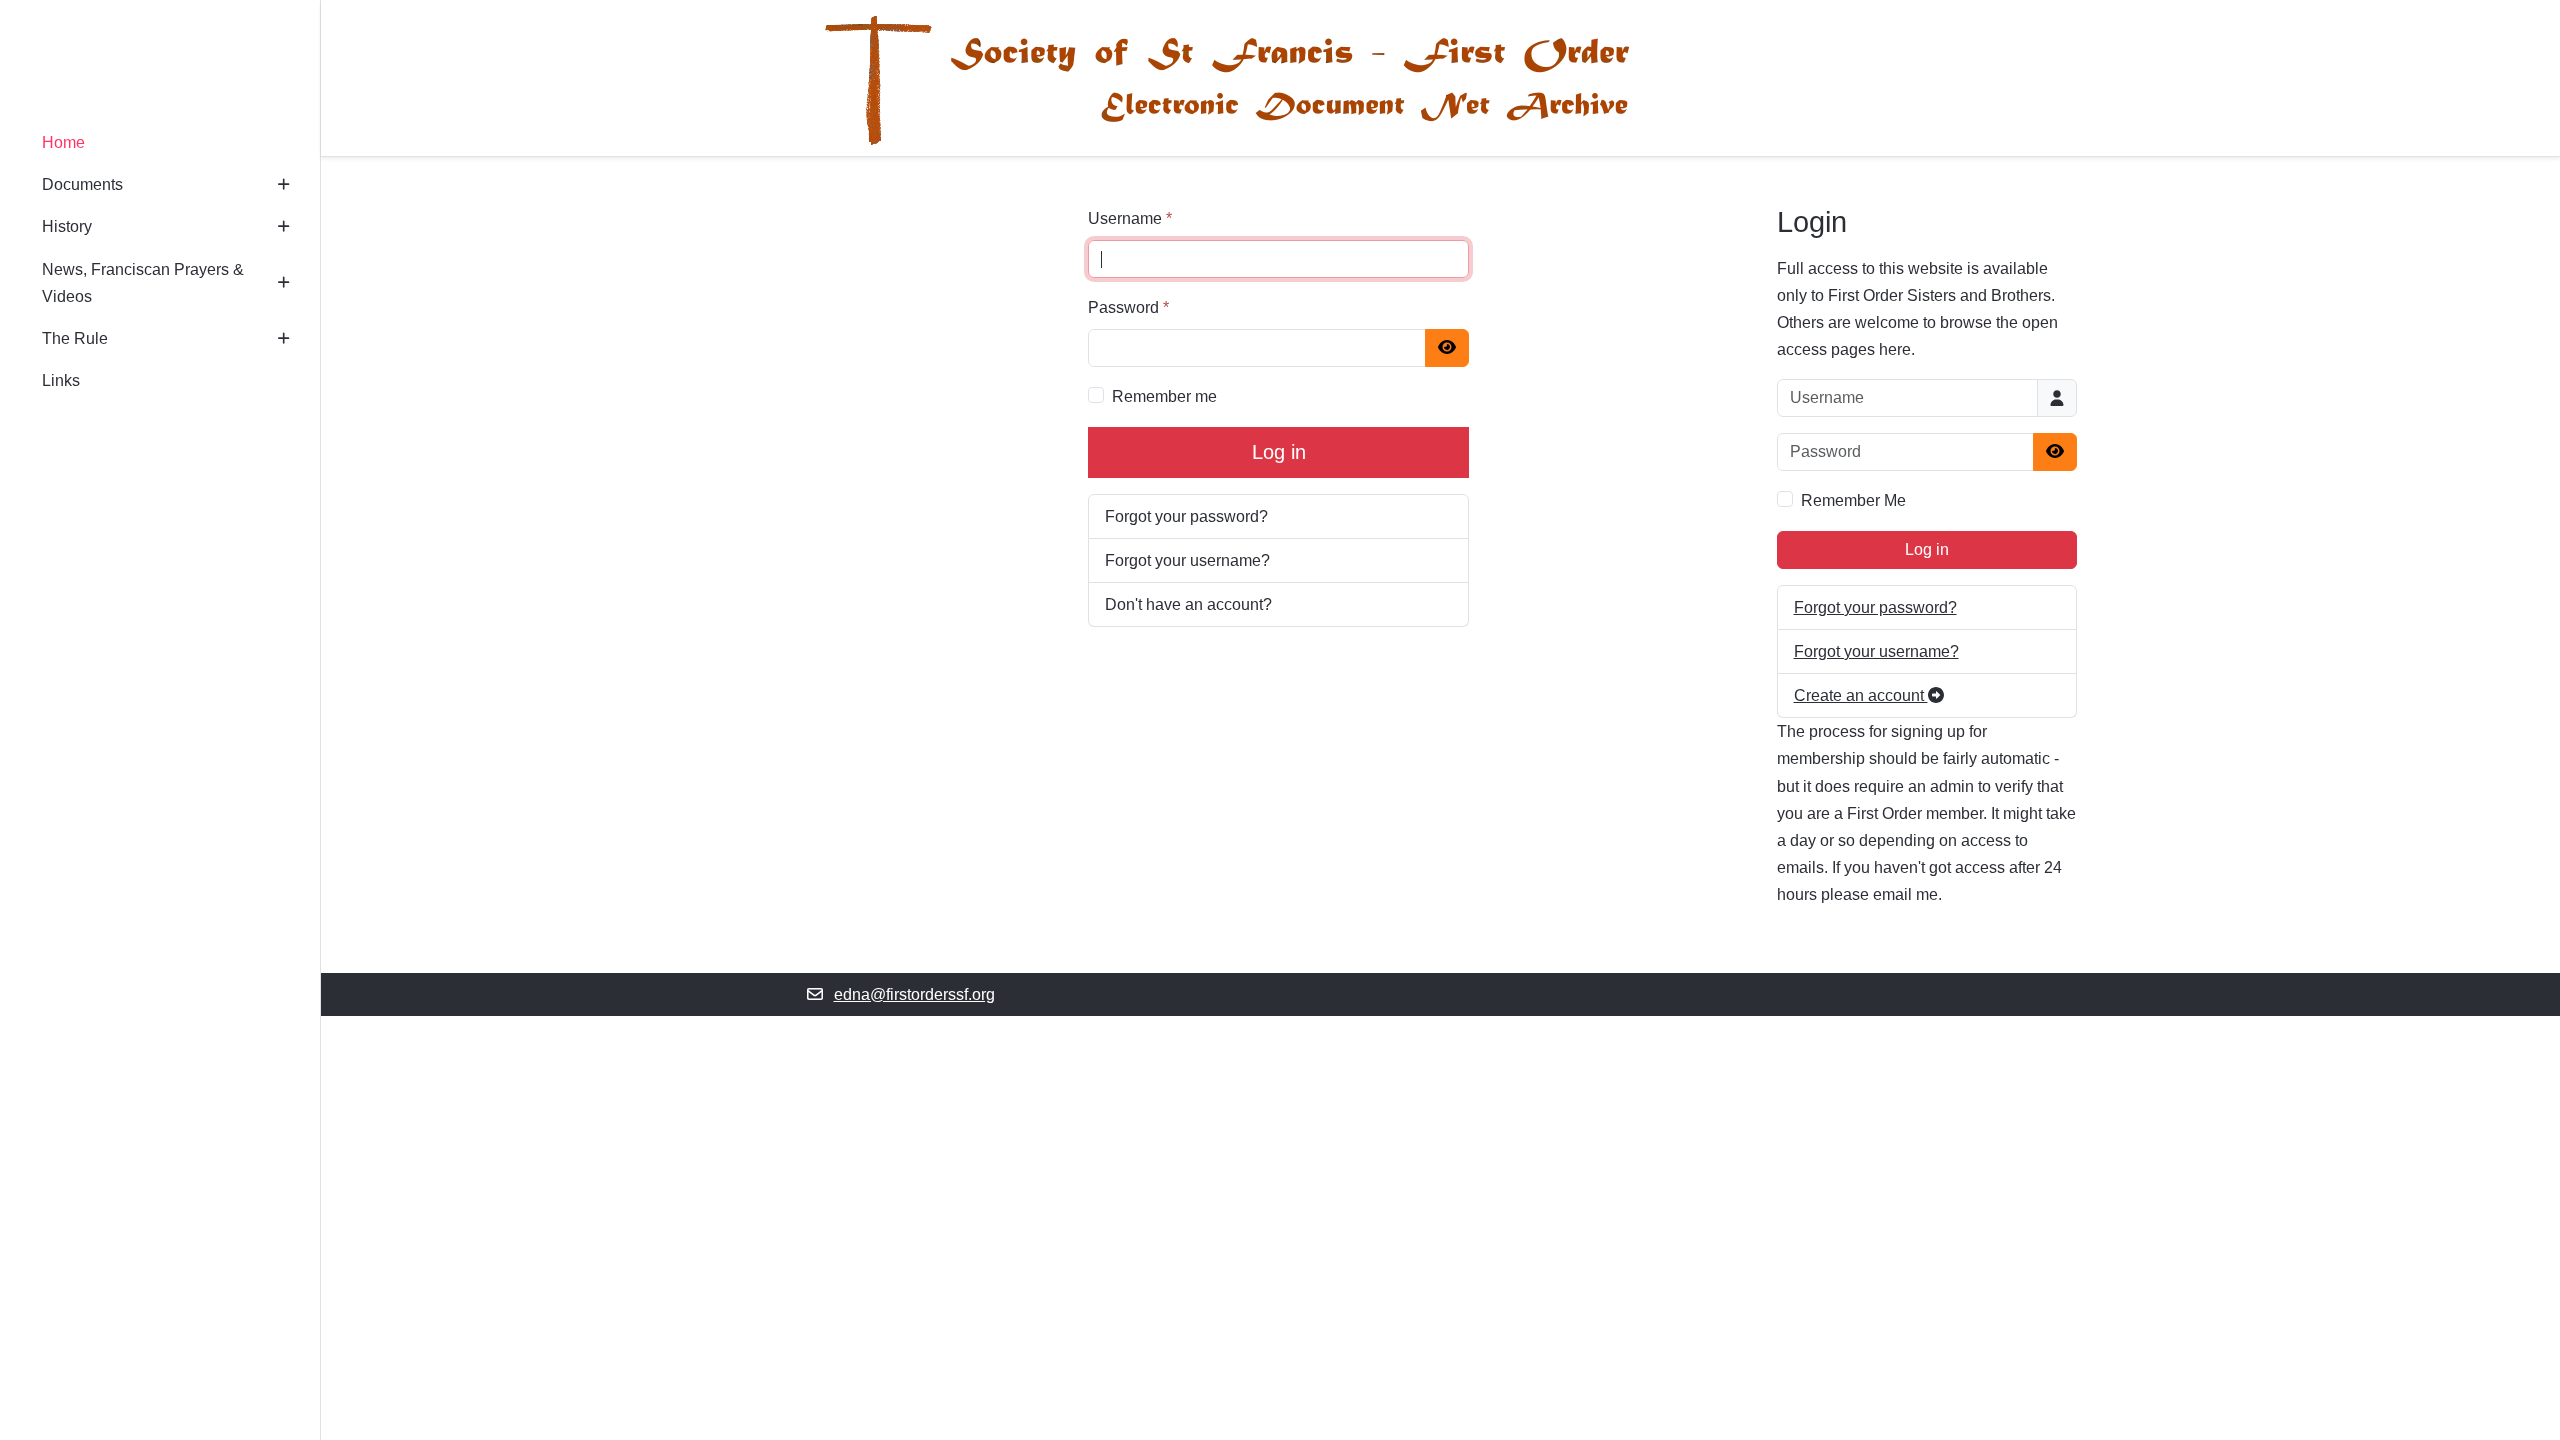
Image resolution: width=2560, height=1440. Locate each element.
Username (1130, 218)
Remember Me (1853, 500)
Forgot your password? (1186, 516)
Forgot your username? (1187, 560)
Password (1128, 307)
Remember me (1164, 396)
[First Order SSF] (160, 62)
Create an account (1861, 695)
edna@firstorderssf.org (914, 994)
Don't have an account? (1188, 604)
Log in (1279, 452)
